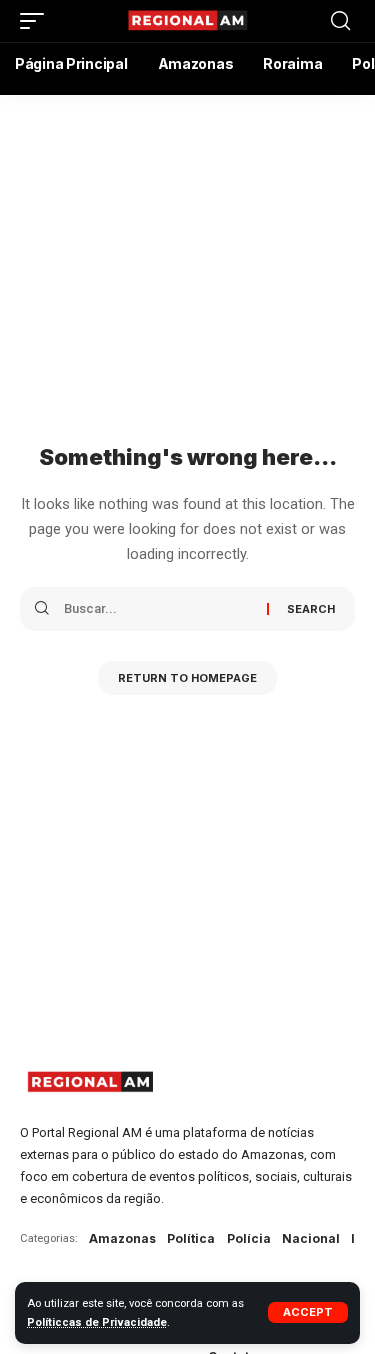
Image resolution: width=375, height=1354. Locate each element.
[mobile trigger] (37, 21)
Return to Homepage (187, 678)
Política (191, 1238)
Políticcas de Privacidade (97, 1322)
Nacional (311, 1238)
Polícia (249, 1238)
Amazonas (122, 1238)
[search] (340, 21)
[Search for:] (158, 609)
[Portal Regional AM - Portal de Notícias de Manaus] (188, 20)
